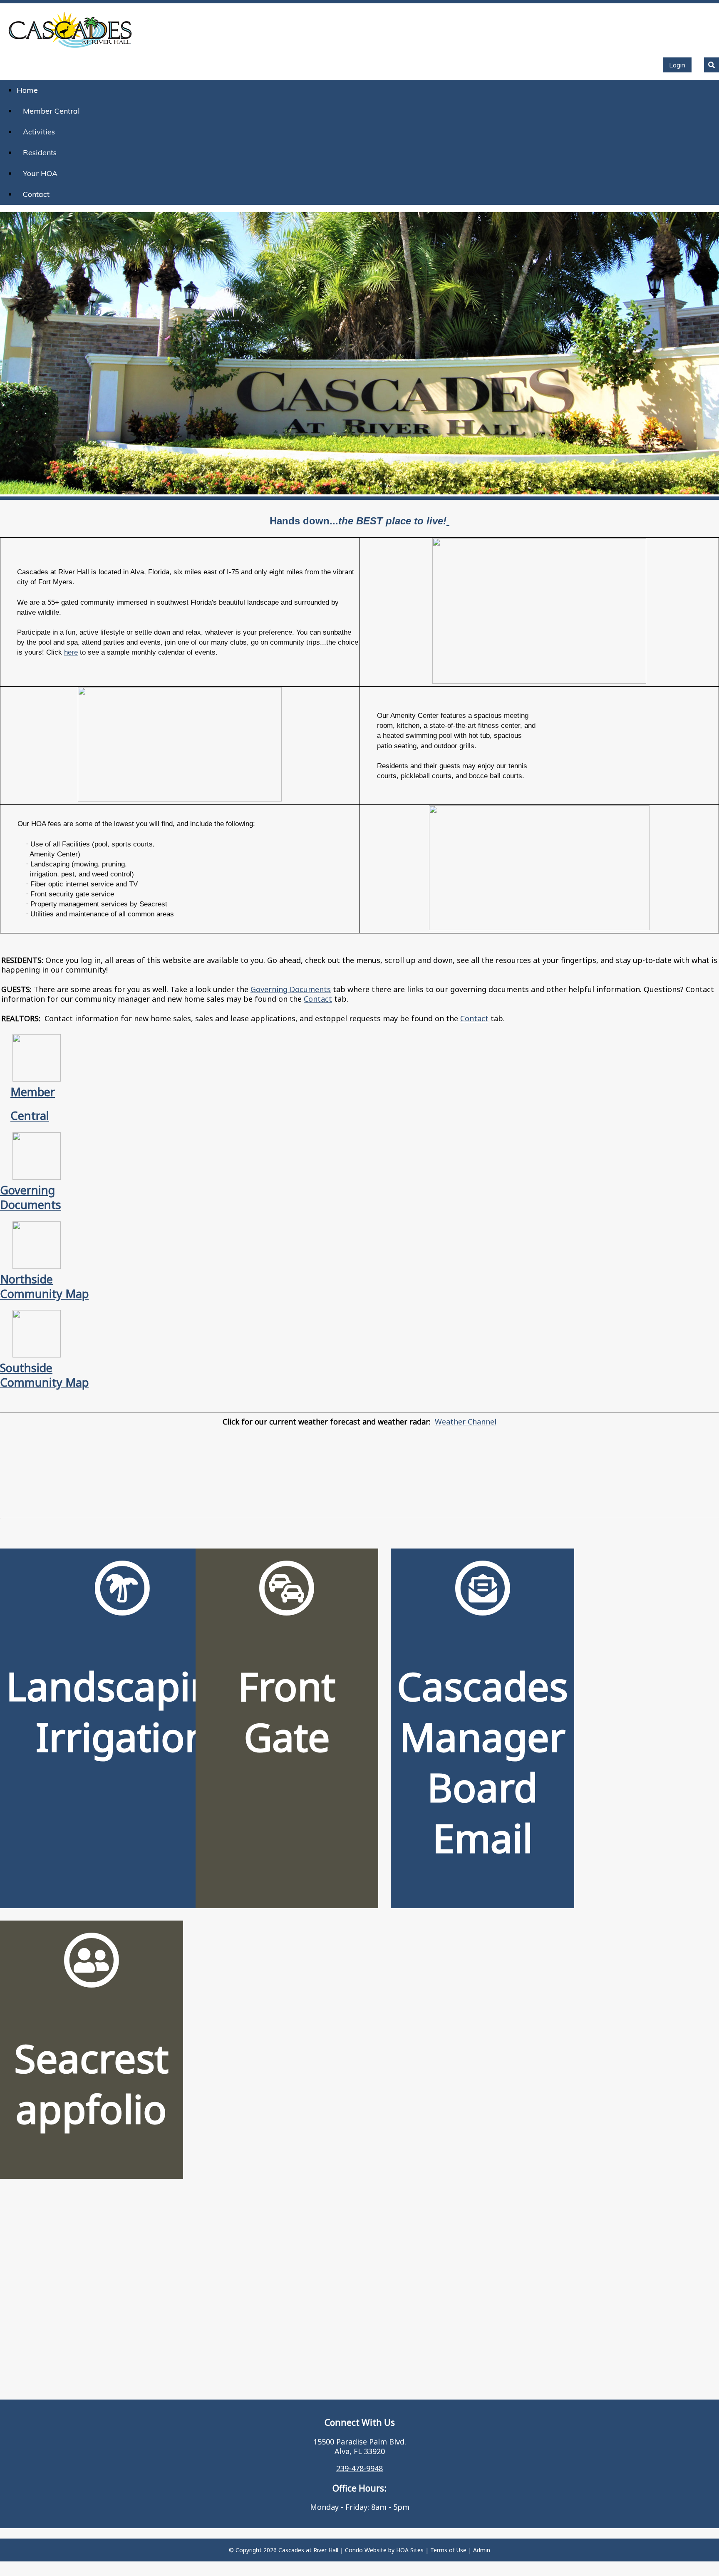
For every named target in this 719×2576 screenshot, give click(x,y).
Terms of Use (448, 2550)
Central (30, 1116)
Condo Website (366, 2550)
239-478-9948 (359, 2468)
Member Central (51, 111)
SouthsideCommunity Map (44, 1375)
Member (33, 1092)
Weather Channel (466, 1422)
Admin (482, 2550)
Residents (40, 153)
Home (27, 90)
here (71, 652)
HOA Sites (410, 2550)
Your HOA (40, 173)
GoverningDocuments (31, 1197)
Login (677, 65)
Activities (39, 132)
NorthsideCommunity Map (44, 1286)
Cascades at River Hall (308, 2550)
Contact (36, 194)
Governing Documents (291, 989)
